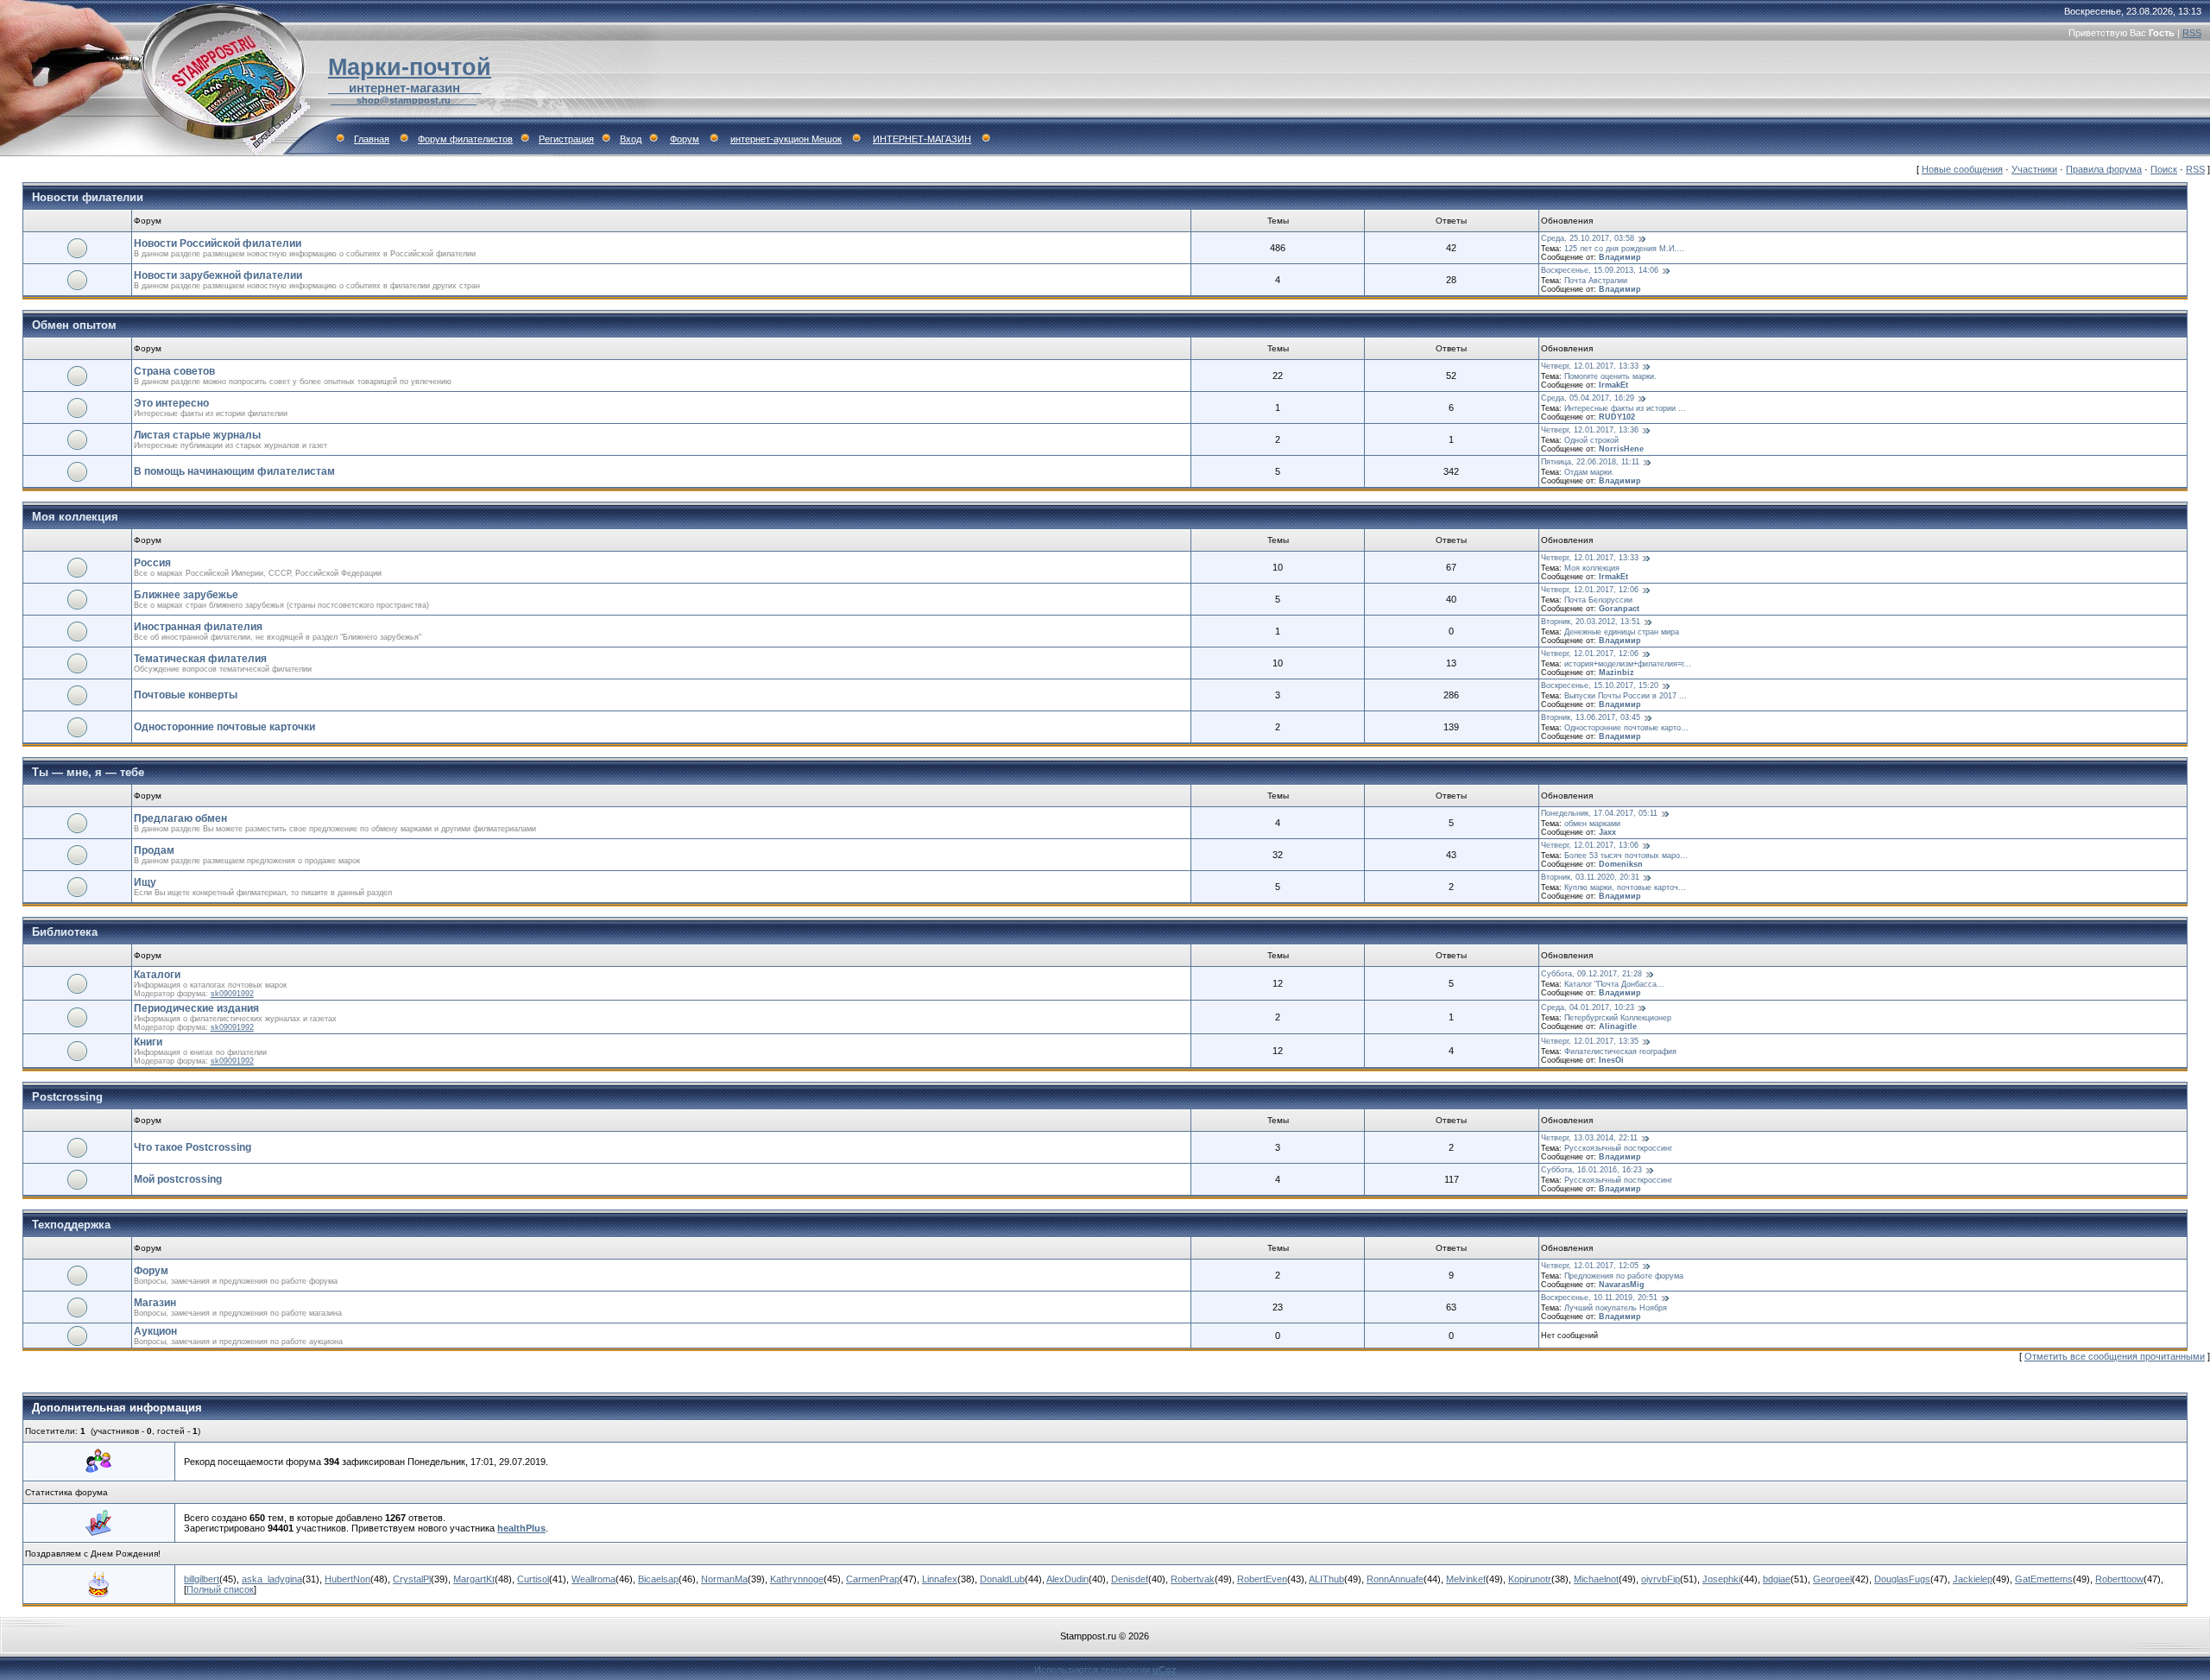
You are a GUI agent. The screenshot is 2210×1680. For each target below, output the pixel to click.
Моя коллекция (75, 517)
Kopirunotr (1530, 1579)
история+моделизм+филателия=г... (1628, 664)
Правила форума (2104, 169)
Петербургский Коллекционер (1618, 1018)
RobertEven (1262, 1579)
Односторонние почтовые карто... (1626, 728)
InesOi (1611, 1060)
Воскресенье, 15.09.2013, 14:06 (1600, 270)
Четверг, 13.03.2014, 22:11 (1589, 1138)
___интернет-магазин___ (404, 88)
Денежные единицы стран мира (1622, 632)
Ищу (145, 882)
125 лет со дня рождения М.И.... (1624, 249)
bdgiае (1777, 1579)
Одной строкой (1591, 440)
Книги (148, 1042)
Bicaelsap (658, 1579)
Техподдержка (71, 1225)
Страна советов (174, 371)
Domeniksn (1621, 864)
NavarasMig (1622, 1285)
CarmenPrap (873, 1579)
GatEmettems (2044, 1579)
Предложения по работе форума (1624, 1276)
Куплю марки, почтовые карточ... (1625, 887)
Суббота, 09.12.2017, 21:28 (1591, 974)
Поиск (2164, 169)
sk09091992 (232, 994)
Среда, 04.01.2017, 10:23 (1588, 1007)
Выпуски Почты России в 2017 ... (1626, 696)
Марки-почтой (410, 67)
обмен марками (1592, 824)
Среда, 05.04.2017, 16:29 (1588, 398)
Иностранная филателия (198, 627)
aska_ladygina (272, 1579)
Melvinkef (1466, 1579)
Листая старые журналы (197, 435)
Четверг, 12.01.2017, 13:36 (1590, 430)
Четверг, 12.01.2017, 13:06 (1590, 845)
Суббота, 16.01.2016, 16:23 (1591, 1170)
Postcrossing (67, 1097)
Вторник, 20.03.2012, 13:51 (1591, 622)
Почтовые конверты (186, 695)
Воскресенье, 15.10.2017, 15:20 (1600, 685)
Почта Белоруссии (1598, 600)
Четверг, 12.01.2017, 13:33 (1590, 366)
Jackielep (1973, 1579)
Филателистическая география (1620, 1052)
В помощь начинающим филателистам (234, 471)
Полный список (220, 1589)
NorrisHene (1621, 449)
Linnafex (940, 1579)
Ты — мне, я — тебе (88, 772)
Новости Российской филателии (218, 243)
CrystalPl (412, 1579)
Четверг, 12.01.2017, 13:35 (1590, 1041)
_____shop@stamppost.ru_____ (404, 100)
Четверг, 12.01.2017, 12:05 (1590, 1266)
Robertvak (1193, 1579)
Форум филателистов (465, 139)
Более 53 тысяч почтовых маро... (1626, 856)
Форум (685, 139)
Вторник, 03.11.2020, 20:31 (1590, 877)
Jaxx (1607, 832)
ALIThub (1326, 1579)
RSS (2192, 33)
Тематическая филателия (200, 659)
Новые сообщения (1962, 169)
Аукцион (155, 1331)
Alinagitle (1618, 1026)
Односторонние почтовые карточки (224, 727)
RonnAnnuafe (1395, 1579)
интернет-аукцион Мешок (786, 139)
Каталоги (157, 975)
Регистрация (566, 139)
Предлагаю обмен (180, 818)
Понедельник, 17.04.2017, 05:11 (1599, 813)
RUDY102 (1617, 417)
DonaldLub (1002, 1579)
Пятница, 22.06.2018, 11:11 (1590, 462)
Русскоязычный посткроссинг (1618, 1148)
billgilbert (202, 1579)
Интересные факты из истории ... (1625, 408)
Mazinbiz (1616, 673)
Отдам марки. (1589, 472)
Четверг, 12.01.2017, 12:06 (1590, 590)
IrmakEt (1613, 385)
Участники (2034, 169)
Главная (372, 139)
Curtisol (533, 1579)
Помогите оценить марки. (1610, 376)
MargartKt (474, 1579)
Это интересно (171, 403)
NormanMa (724, 1579)
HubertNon (347, 1579)
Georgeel (1832, 1579)
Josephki (1721, 1579)
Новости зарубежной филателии (218, 275)
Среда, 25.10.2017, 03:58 (1588, 238)
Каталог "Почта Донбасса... (1614, 984)
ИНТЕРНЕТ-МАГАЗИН (922, 139)
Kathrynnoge (797, 1579)
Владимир (1620, 257)
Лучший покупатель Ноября (1616, 1308)
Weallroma (594, 1579)
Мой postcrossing (178, 1179)
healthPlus (521, 1528)
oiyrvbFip (1661, 1579)
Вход (631, 139)
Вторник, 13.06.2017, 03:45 (1591, 717)
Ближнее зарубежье (186, 595)
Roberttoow (2119, 1579)
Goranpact (1619, 609)
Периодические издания (196, 1008)
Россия (152, 563)
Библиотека (65, 932)
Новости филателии (88, 197)
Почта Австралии (1596, 281)
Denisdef (1130, 1579)
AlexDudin (1067, 1579)
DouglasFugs (1902, 1579)
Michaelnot (1596, 1579)
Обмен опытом (74, 325)
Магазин (155, 1303)
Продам (154, 850)
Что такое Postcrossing (193, 1147)
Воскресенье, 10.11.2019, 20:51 (1599, 1298)
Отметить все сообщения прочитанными (2115, 1356)
